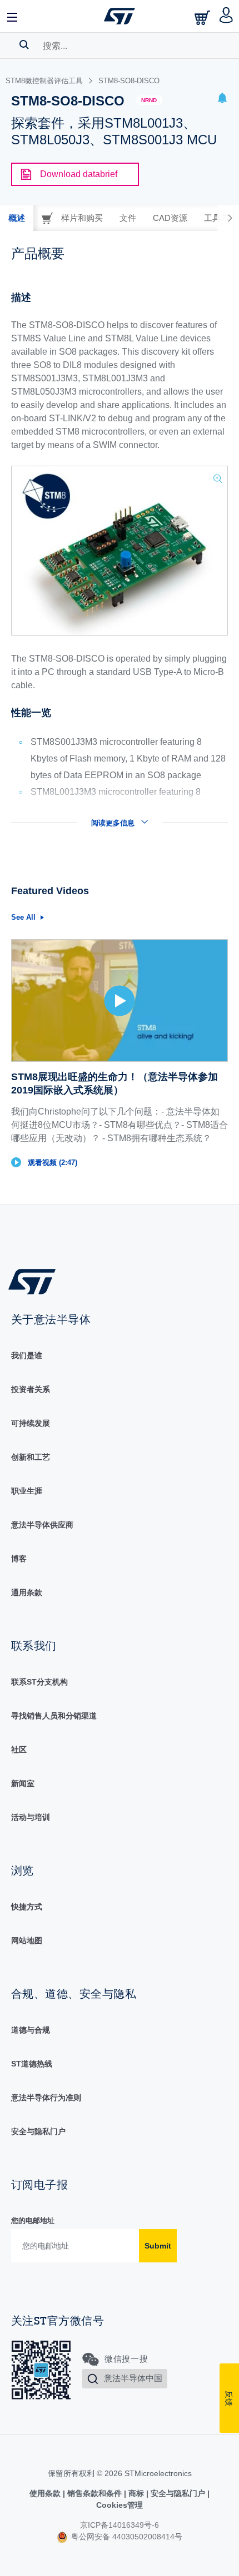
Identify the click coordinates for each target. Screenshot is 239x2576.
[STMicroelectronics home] (120, 16)
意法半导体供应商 (42, 1525)
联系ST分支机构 (39, 1682)
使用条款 (46, 2493)
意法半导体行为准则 (46, 2098)
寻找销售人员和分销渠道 (54, 1716)
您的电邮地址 (33, 2220)
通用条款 (27, 1592)
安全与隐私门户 (38, 2131)
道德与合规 (31, 2030)
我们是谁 (27, 1355)
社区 (19, 1750)
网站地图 (27, 1940)
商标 (136, 2493)
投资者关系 (31, 1389)
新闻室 (23, 1783)
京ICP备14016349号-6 (120, 2525)
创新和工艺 (31, 1457)
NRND (149, 100)
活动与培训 (31, 1817)
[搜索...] (24, 44)
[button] (13, 16)
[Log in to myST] (226, 16)
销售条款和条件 (94, 2493)
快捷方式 (27, 1907)
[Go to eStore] (203, 17)
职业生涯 (27, 1491)
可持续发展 (31, 1423)
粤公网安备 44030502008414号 (126, 2537)
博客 (19, 1559)
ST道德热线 (32, 2064)
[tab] (17, 218)
